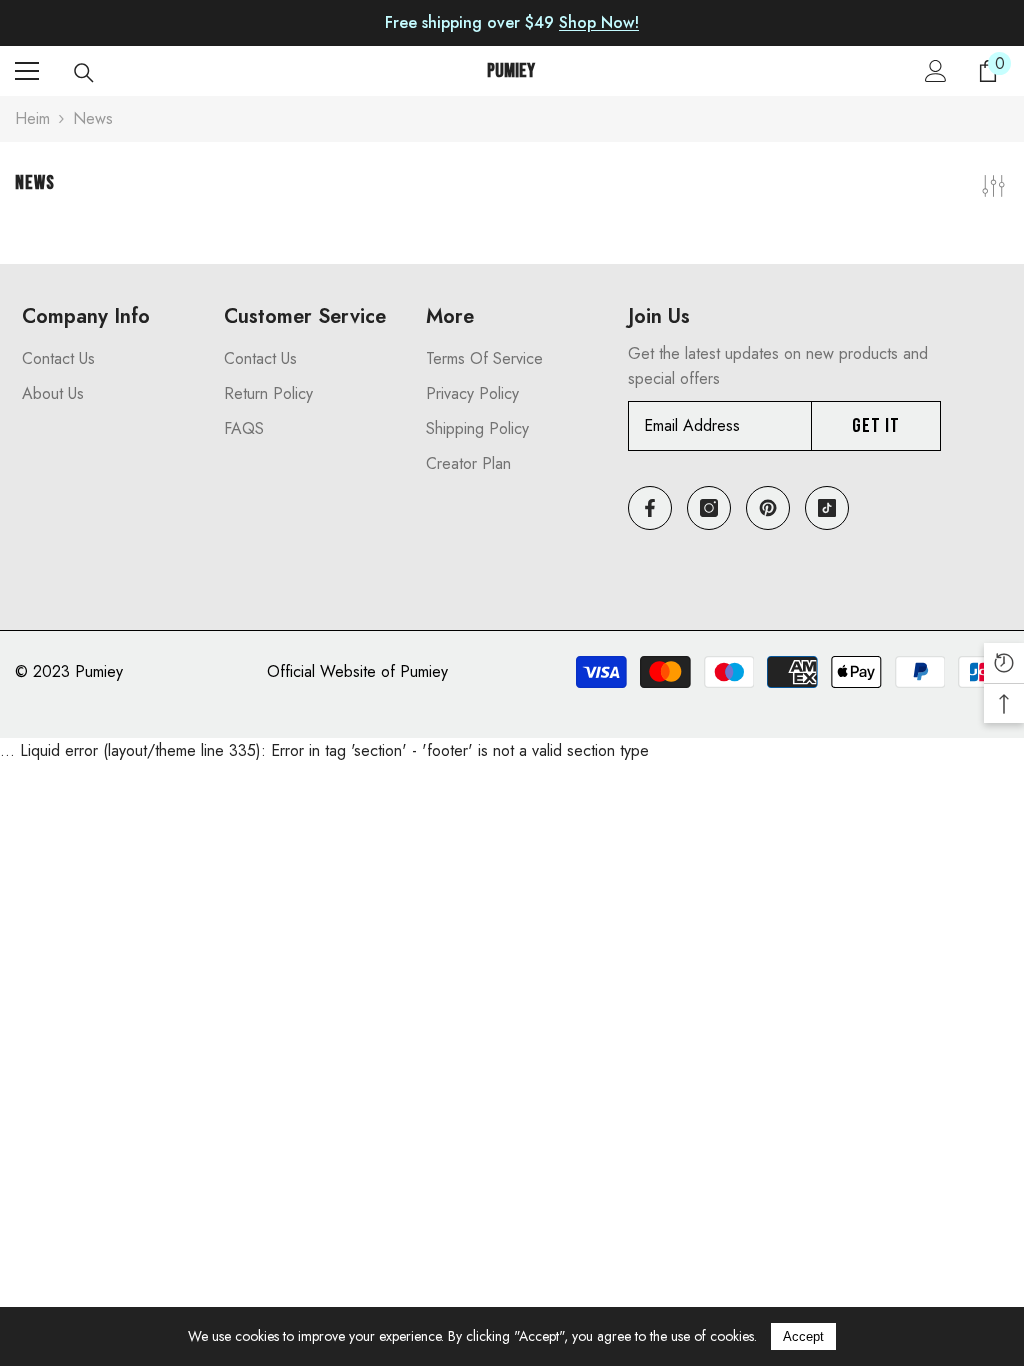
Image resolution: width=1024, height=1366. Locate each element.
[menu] (27, 71)
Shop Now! (599, 22)
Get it (876, 426)
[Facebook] (650, 508)
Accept (803, 1336)
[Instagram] (709, 508)
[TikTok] (827, 508)
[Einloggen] (936, 71)
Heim (32, 118)
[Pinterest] (768, 508)
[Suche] (84, 73)
